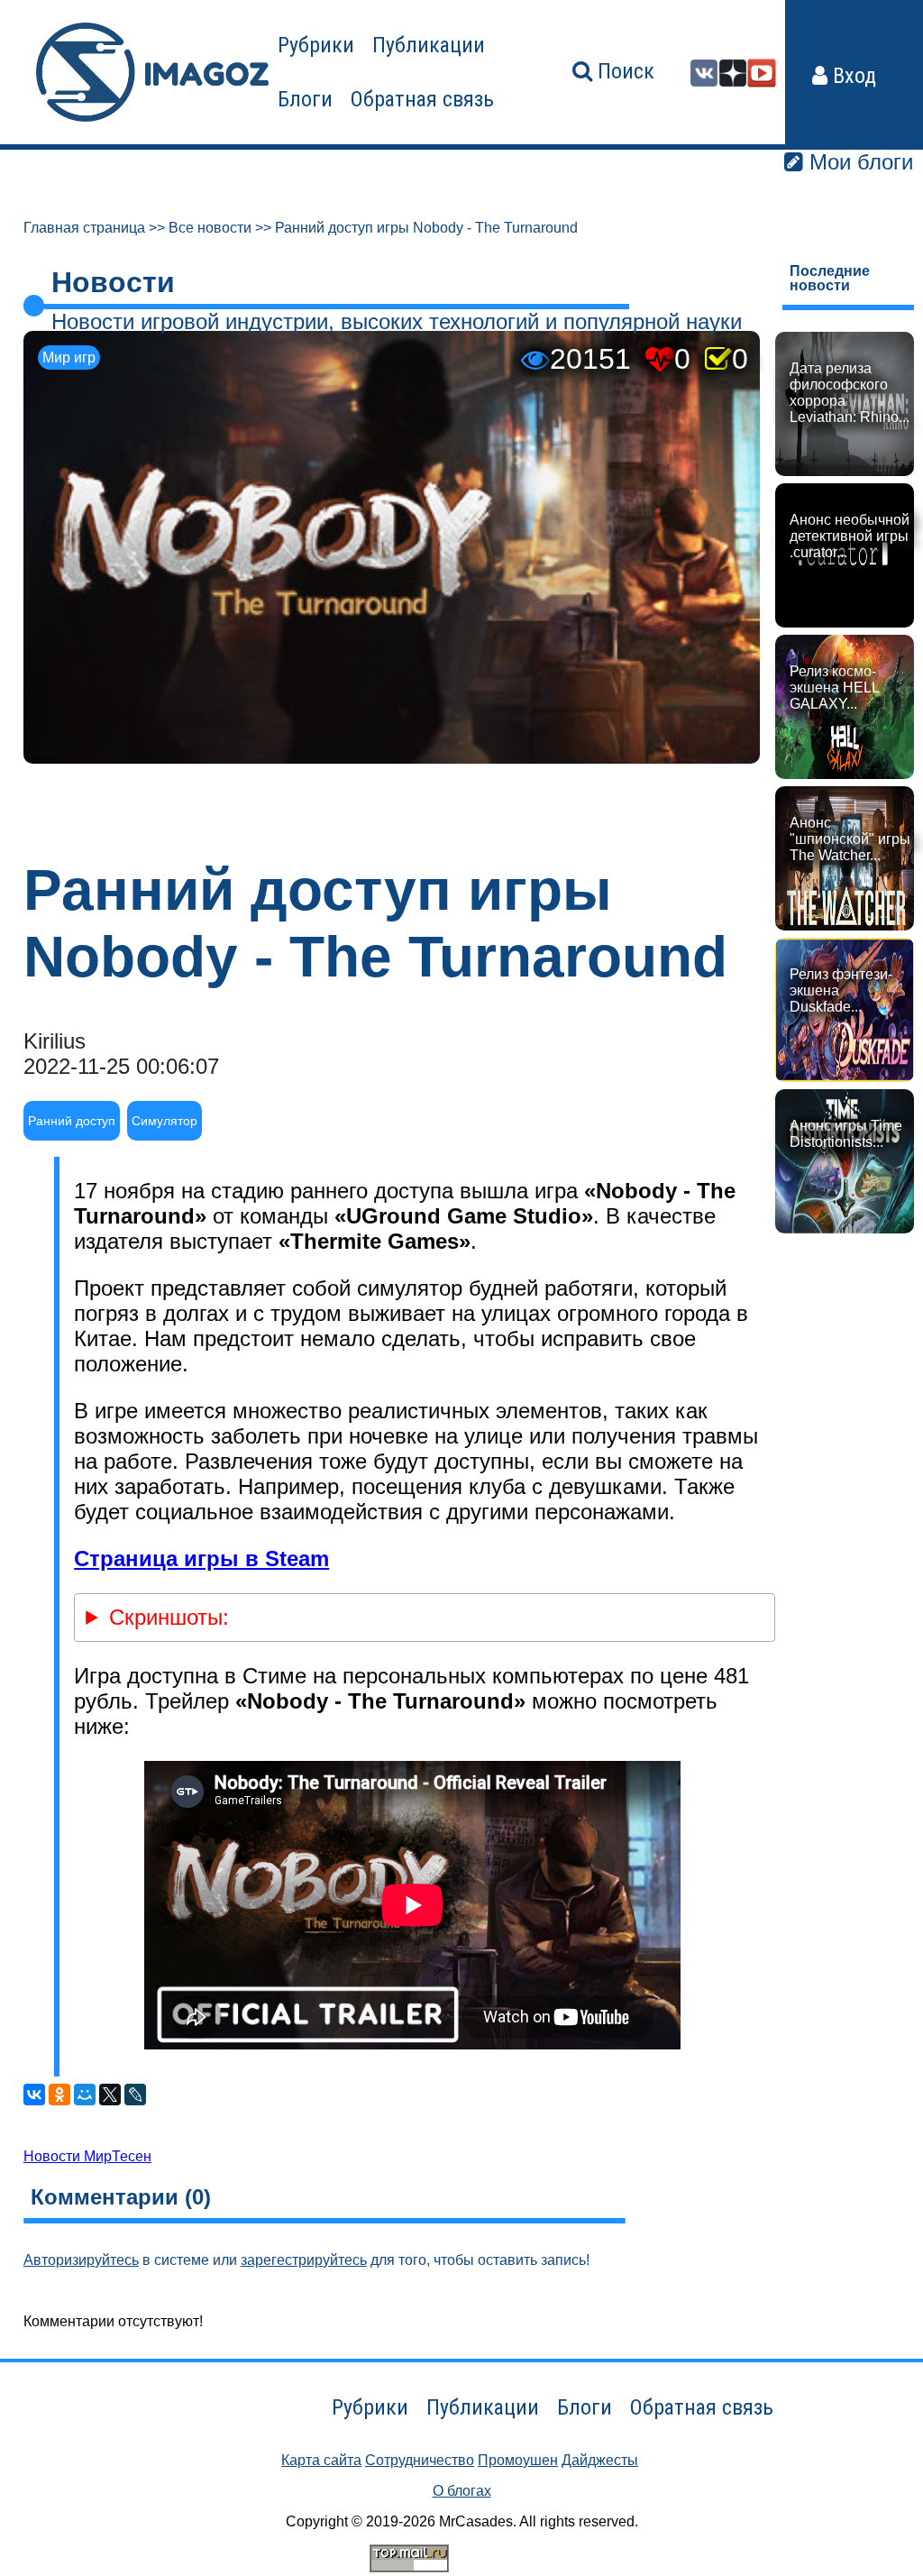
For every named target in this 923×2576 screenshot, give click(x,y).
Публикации (429, 45)
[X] (110, 2095)
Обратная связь (422, 99)
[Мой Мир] (85, 2095)
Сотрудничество (420, 2460)
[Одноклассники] (59, 2095)
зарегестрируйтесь (304, 2260)
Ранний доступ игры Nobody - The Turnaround (426, 228)
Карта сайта (321, 2460)
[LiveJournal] (135, 2095)
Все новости (210, 228)
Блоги (305, 99)
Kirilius (55, 1041)
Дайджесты (600, 2460)
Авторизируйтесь (81, 2260)
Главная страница (84, 228)
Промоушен (518, 2460)
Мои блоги (858, 162)
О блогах (462, 2491)
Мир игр (69, 358)
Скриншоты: (169, 1617)
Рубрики (316, 45)
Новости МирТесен (87, 2156)
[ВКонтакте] (34, 2095)
